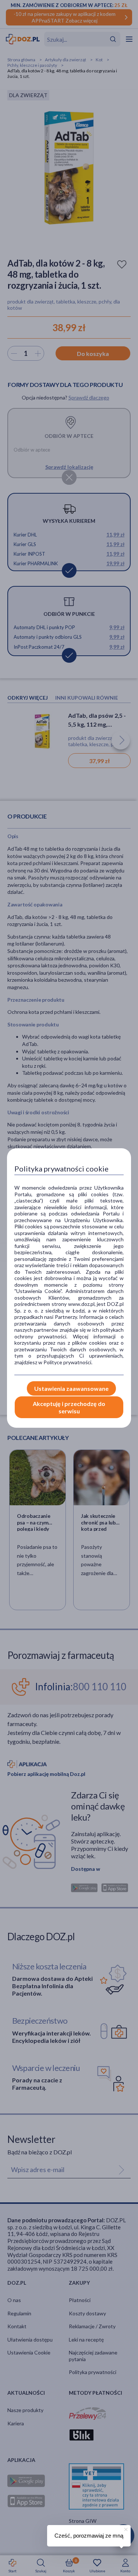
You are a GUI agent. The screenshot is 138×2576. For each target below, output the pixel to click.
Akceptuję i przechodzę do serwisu (69, 1407)
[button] (125, 2528)
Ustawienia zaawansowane (71, 1388)
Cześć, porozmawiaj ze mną (89, 2536)
